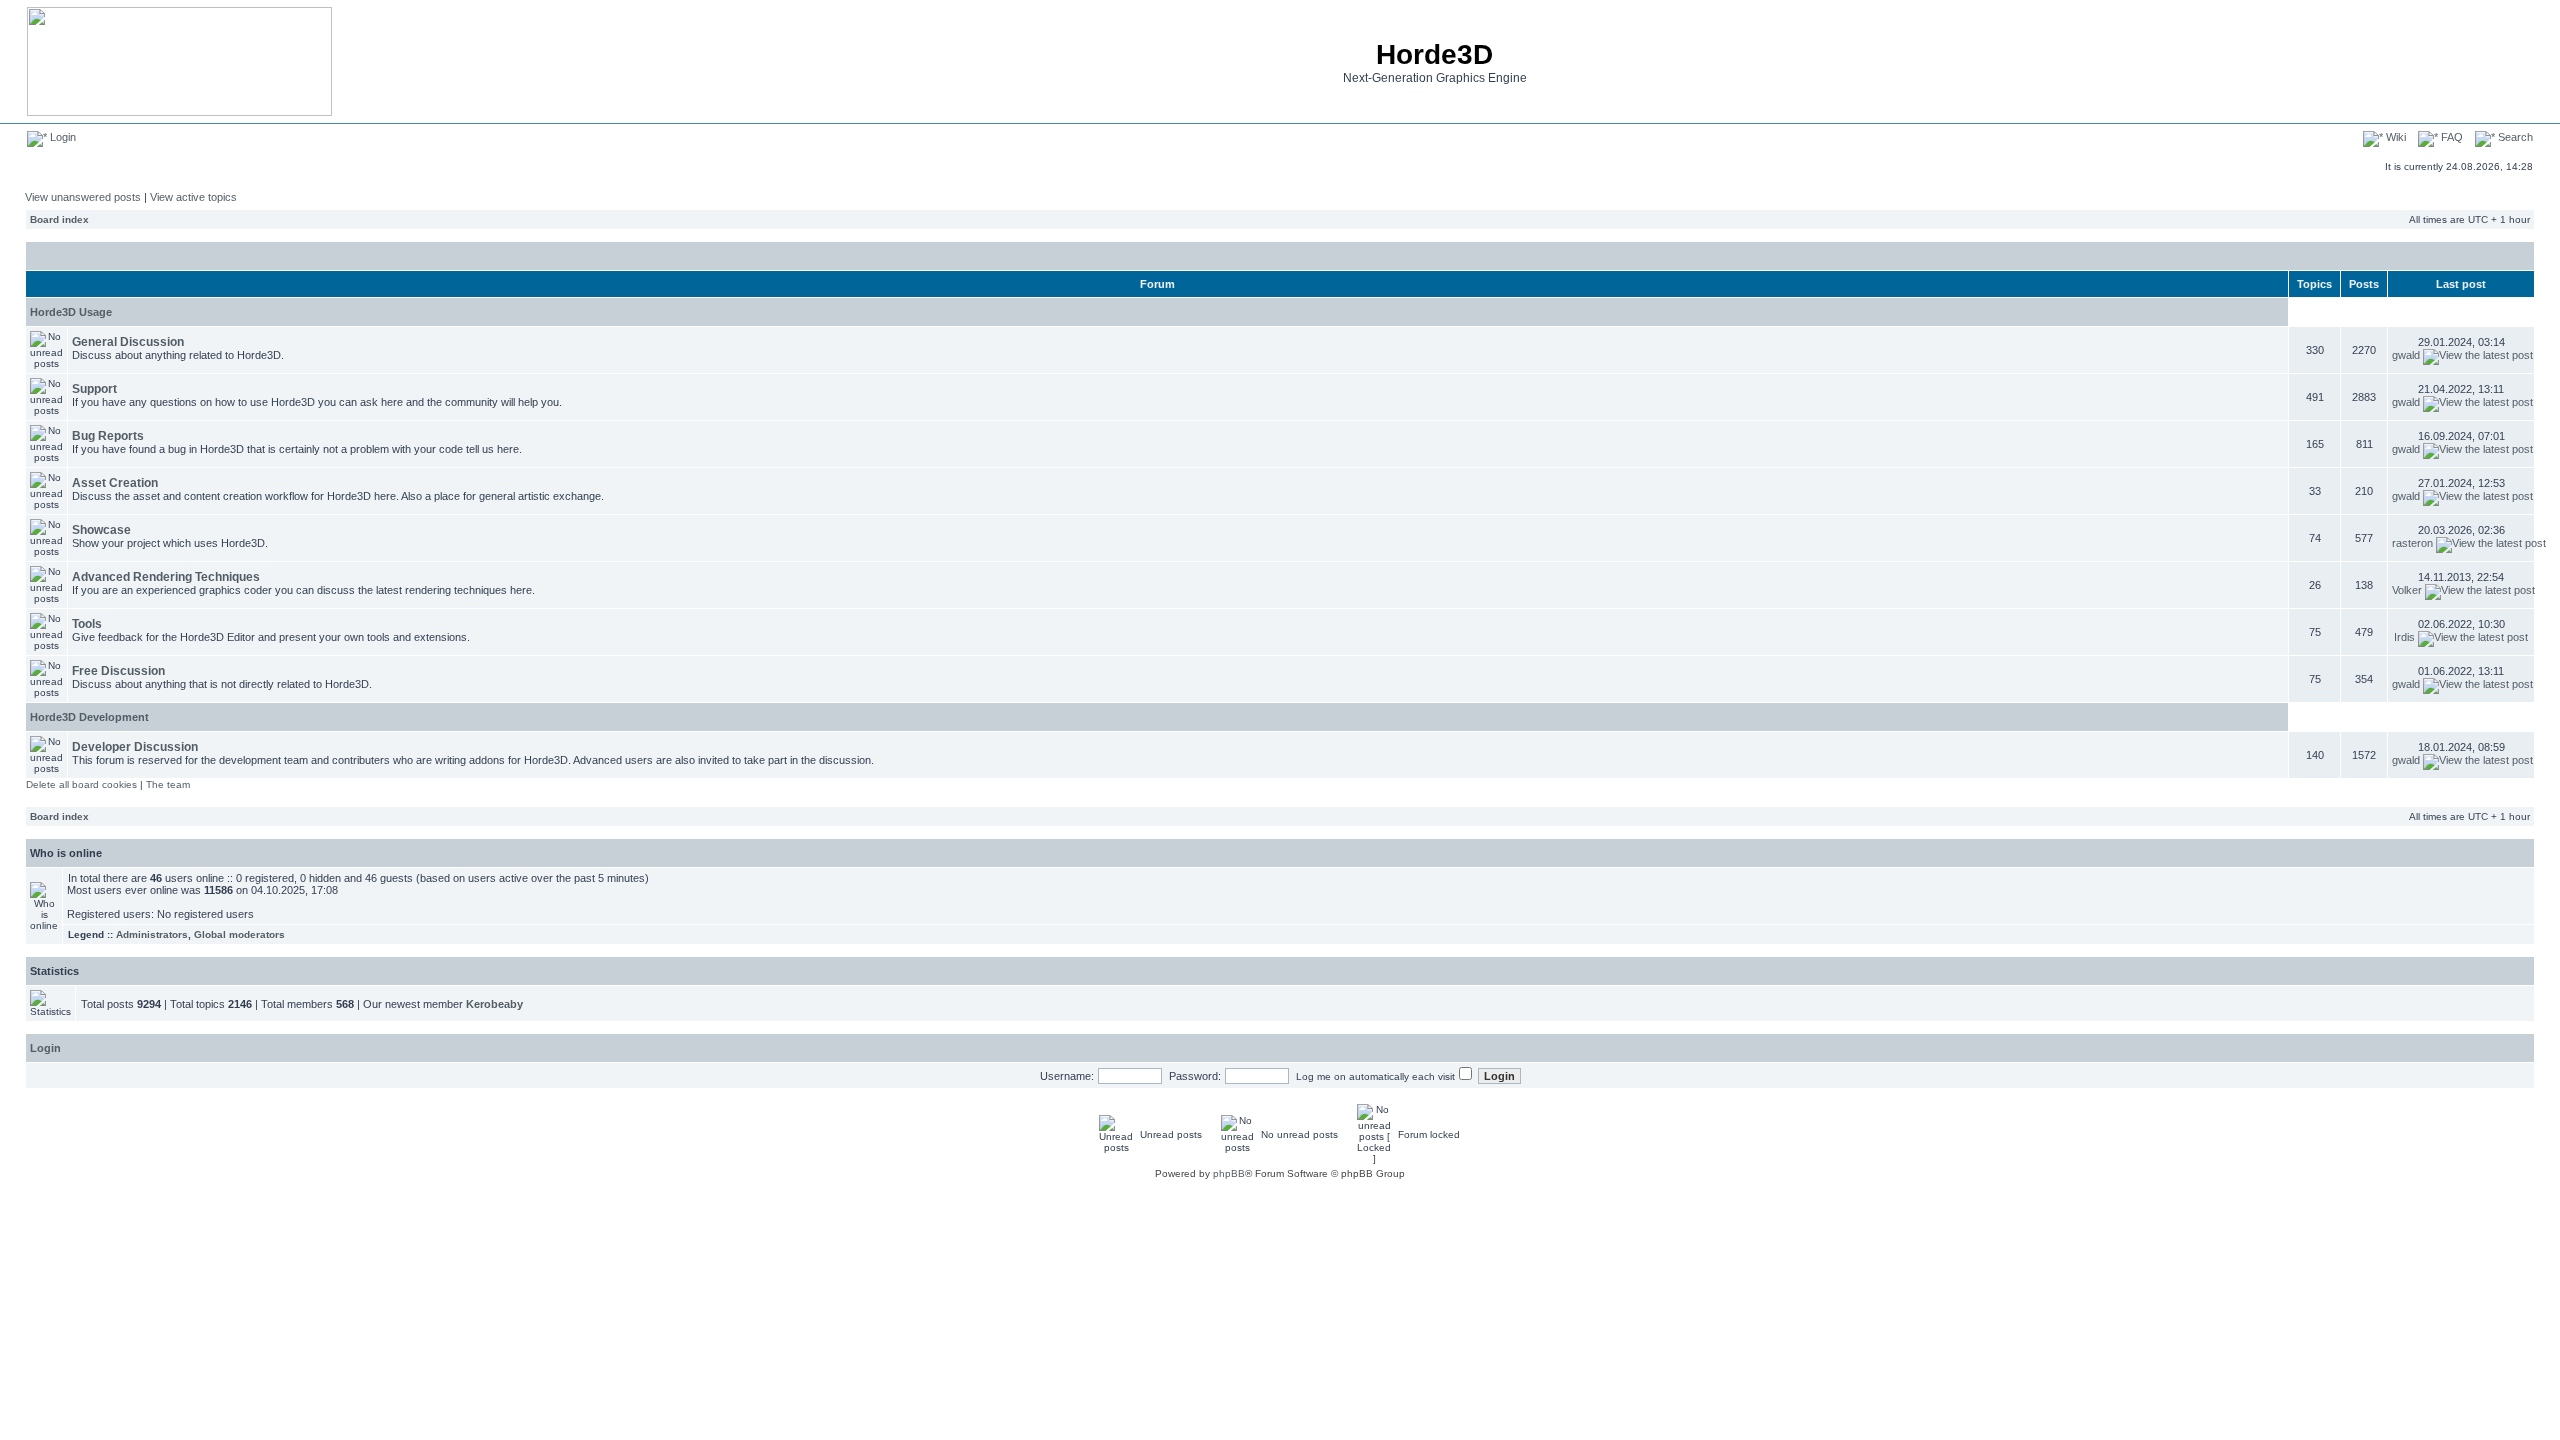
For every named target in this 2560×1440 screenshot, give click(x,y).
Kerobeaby (494, 1004)
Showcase (101, 530)
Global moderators (239, 934)
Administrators (152, 934)
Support (94, 389)
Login (61, 137)
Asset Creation (115, 483)
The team (168, 784)
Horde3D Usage (71, 312)
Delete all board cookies (81, 784)
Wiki (2394, 137)
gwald (2406, 355)
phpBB (1229, 1173)
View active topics (193, 197)
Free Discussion (118, 671)
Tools (87, 624)
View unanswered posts (83, 197)
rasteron (2412, 543)
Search (2514, 137)
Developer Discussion (135, 747)
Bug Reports (108, 436)
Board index (59, 219)
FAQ (2450, 137)
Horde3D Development (89, 717)
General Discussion (128, 342)
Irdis (2404, 637)
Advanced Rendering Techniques (166, 577)
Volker (2407, 590)
